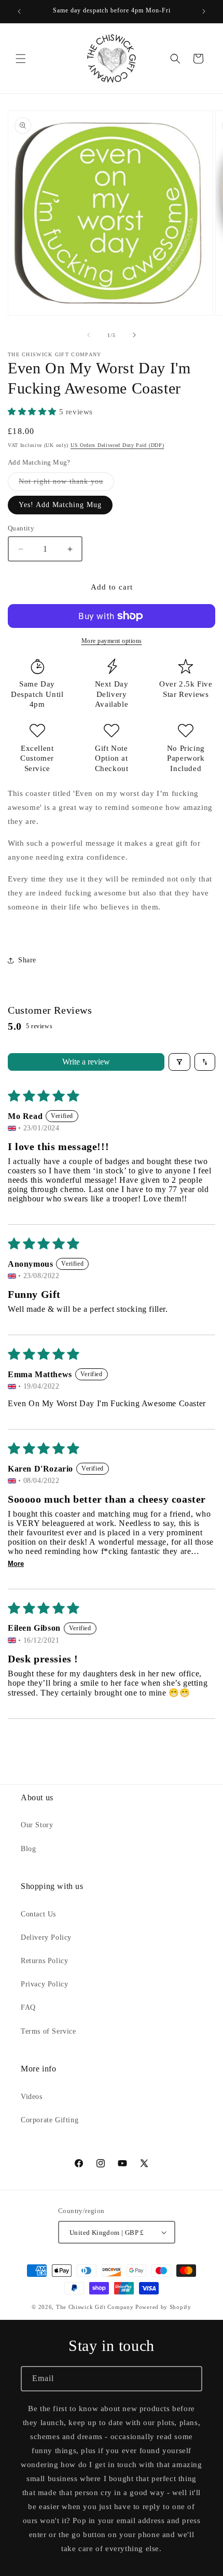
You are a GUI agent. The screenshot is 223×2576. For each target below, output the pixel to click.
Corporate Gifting (50, 2120)
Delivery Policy (46, 1937)
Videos (32, 2097)
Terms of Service (48, 2031)
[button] (21, 59)
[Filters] (179, 1062)
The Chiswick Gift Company (95, 2307)
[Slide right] (134, 335)
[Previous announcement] (19, 11)
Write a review (86, 1062)
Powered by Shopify (163, 2307)
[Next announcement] (204, 11)
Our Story (37, 1825)
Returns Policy (44, 1961)
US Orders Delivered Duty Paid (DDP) (117, 445)
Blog (28, 1849)
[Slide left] (89, 335)
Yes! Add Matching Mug (60, 505)
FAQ (28, 2007)
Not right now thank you (66, 484)
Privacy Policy (44, 1984)
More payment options (112, 641)
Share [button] (27, 960)
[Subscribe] (190, 2379)
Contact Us (38, 1914)
